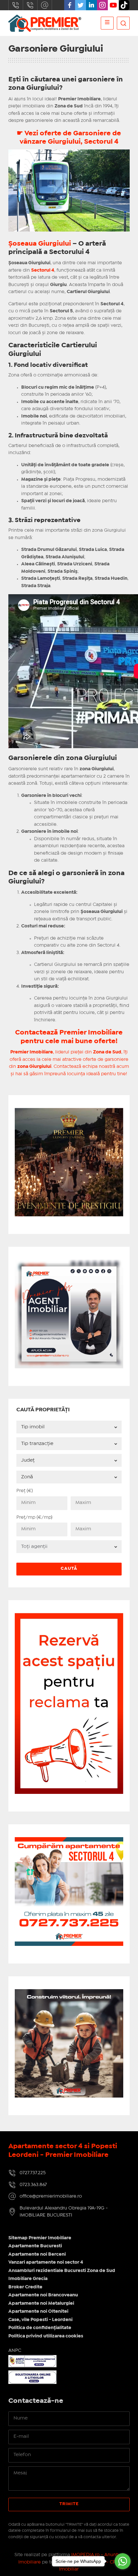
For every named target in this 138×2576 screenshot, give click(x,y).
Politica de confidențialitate (40, 2328)
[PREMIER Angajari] (69, 1263)
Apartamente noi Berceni (37, 2254)
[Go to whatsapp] (123, 2561)
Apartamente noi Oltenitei (38, 2311)
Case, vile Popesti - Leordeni (40, 2320)
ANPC (15, 2351)
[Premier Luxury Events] (69, 1112)
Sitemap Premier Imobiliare (40, 2238)
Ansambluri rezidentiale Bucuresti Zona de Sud (62, 2271)
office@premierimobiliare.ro (45, 5)
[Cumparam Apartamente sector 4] (69, 1841)
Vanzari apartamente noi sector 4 (46, 2262)
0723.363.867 (30, 5)
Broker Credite (25, 2287)
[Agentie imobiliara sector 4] (69, 2043)
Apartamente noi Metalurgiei (41, 2303)
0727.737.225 (16, 5)
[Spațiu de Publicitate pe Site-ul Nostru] (69, 1617)
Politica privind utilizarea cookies (46, 2336)
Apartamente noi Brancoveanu (43, 2295)
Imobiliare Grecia (28, 2279)
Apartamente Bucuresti (35, 2246)
